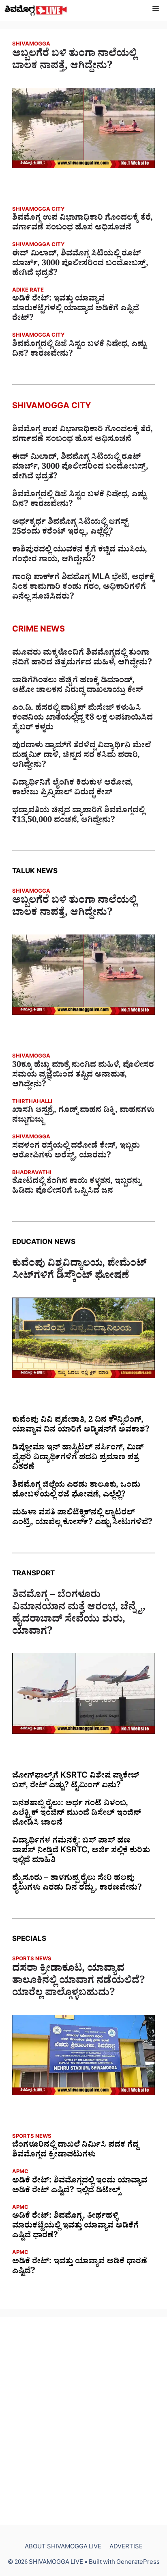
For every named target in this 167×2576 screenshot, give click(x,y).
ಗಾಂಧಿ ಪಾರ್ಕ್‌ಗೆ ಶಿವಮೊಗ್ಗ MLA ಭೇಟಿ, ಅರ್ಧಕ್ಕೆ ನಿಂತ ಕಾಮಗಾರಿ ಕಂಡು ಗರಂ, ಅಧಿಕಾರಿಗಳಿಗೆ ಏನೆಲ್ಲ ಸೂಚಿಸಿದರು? (83, 588)
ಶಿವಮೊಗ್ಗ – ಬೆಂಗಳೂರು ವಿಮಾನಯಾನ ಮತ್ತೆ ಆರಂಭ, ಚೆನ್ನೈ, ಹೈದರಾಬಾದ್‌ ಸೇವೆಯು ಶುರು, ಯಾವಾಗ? (79, 1615)
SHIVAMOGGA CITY (38, 210)
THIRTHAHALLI (32, 1102)
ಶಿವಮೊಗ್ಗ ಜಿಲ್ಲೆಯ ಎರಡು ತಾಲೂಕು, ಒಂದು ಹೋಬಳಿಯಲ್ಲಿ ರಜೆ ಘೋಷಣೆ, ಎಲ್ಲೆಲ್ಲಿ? (76, 1491)
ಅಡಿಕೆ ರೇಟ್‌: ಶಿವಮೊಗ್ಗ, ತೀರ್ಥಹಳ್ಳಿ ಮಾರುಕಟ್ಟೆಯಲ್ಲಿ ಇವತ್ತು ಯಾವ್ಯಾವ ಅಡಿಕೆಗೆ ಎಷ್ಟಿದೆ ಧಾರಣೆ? (75, 2227)
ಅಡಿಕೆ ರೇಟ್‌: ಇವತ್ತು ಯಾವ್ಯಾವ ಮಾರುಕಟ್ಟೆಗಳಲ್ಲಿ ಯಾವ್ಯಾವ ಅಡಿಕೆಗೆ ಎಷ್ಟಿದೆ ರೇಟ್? (76, 309)
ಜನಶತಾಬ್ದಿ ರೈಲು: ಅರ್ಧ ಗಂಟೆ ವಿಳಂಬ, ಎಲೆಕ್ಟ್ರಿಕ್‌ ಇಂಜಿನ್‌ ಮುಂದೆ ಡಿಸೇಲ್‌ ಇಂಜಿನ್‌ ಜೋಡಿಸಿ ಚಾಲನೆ (77, 1814)
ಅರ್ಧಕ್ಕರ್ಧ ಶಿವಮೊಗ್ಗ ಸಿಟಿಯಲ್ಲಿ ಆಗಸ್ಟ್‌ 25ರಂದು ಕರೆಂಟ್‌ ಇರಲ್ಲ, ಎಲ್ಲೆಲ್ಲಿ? (70, 528)
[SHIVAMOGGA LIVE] (36, 10)
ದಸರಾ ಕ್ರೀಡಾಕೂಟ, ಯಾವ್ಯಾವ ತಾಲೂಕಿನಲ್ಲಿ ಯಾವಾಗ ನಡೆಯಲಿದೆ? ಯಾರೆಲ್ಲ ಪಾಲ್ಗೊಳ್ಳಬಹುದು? (79, 1982)
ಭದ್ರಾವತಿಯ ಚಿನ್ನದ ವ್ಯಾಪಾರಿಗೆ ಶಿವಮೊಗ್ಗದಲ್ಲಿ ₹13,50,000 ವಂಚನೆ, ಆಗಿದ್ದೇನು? (78, 816)
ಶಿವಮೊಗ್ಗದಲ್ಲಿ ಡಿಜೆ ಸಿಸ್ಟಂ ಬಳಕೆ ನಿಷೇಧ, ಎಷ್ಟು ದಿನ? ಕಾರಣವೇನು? (79, 350)
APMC (20, 2173)
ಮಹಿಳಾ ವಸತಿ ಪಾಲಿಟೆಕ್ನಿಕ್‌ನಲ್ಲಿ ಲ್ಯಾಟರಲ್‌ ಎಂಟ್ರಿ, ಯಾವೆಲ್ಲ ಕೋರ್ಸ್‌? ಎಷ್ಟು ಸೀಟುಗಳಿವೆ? (82, 1518)
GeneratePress (138, 2563)
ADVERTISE (126, 2548)
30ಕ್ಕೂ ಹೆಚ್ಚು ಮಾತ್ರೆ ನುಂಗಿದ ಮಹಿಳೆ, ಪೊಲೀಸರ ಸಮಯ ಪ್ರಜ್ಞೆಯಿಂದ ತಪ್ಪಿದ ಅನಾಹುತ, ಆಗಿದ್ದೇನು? (83, 1076)
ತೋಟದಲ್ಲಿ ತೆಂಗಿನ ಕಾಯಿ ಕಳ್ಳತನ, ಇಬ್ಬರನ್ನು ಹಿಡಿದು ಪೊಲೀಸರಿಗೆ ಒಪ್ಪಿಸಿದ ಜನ (77, 1187)
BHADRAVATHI (32, 1173)
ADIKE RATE (28, 291)
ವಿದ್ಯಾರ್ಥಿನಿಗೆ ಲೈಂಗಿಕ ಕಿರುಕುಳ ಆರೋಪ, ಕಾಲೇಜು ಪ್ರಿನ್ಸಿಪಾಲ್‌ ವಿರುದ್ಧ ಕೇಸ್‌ (73, 789)
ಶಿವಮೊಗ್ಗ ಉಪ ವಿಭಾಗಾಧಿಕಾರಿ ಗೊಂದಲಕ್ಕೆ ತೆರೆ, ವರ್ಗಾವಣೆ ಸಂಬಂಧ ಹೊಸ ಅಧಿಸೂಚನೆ (82, 224)
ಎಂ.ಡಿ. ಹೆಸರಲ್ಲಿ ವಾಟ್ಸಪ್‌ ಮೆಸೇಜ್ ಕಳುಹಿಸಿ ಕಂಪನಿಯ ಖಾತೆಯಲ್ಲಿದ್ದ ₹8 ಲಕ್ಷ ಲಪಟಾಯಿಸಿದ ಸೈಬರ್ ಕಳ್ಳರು (82, 719)
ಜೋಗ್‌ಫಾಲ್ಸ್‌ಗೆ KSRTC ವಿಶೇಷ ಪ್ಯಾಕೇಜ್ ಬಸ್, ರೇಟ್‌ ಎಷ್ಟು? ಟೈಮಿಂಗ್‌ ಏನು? (76, 1782)
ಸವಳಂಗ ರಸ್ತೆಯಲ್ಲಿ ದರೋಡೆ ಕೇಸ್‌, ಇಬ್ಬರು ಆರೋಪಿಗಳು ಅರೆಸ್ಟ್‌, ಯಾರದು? (76, 1152)
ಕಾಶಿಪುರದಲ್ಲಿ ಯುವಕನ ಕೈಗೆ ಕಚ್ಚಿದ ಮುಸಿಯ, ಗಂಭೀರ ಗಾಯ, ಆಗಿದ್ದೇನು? (80, 556)
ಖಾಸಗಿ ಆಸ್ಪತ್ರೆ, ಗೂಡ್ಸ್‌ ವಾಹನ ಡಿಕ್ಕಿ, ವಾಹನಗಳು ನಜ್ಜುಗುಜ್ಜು (83, 1116)
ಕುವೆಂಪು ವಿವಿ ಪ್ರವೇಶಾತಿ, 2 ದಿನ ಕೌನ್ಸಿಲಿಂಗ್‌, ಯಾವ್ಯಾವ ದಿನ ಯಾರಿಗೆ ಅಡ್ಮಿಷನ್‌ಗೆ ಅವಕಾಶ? (81, 1426)
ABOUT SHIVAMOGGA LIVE (63, 2548)
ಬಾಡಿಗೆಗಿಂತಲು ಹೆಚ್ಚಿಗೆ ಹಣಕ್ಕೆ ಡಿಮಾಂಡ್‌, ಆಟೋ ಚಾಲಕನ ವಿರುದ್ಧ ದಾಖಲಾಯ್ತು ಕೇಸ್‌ (78, 686)
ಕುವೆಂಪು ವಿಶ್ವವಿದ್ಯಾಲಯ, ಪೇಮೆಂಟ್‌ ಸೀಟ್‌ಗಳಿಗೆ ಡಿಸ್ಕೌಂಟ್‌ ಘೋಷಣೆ (79, 1271)
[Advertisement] (83, 2421)
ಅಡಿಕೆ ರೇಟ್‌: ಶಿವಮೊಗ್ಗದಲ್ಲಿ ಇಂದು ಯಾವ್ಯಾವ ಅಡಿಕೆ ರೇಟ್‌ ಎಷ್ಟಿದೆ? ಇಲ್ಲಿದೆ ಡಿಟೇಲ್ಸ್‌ (80, 2187)
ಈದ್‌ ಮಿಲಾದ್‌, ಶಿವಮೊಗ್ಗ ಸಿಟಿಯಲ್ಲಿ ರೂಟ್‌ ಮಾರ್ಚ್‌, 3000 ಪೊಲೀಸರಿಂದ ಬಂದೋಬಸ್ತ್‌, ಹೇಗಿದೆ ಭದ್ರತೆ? (80, 264)
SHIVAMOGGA (31, 45)
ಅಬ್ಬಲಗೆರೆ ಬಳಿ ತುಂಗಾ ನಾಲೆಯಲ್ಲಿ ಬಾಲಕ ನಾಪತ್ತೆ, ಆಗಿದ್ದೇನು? (74, 61)
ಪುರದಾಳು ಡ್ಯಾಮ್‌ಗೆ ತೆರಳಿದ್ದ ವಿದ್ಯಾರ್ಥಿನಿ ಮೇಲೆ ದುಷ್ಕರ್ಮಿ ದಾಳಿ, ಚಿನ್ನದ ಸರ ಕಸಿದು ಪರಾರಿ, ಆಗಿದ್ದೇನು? (81, 756)
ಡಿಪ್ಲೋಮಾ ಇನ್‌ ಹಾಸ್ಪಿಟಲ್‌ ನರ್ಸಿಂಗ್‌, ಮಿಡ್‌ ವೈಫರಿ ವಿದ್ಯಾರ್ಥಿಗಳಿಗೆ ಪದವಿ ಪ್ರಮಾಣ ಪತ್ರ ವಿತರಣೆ (78, 1458)
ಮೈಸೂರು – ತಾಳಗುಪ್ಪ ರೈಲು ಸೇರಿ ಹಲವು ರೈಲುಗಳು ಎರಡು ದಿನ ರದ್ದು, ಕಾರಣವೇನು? (77, 1884)
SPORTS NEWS (32, 1960)
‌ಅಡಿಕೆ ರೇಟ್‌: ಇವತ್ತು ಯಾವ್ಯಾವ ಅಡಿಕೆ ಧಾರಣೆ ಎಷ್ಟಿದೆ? (80, 2267)
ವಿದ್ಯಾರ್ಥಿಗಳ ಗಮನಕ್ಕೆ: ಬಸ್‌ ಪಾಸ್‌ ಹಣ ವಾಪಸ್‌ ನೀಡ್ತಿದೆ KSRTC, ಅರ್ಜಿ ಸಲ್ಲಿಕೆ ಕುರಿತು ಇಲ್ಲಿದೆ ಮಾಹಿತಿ (81, 1851)
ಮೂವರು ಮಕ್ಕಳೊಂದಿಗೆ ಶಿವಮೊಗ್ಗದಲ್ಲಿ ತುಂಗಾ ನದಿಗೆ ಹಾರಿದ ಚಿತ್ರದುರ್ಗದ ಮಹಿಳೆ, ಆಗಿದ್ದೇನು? (82, 659)
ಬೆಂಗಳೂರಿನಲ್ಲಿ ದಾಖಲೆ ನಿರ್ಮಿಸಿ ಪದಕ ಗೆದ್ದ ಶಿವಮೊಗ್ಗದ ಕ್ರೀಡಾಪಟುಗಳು (75, 2151)
